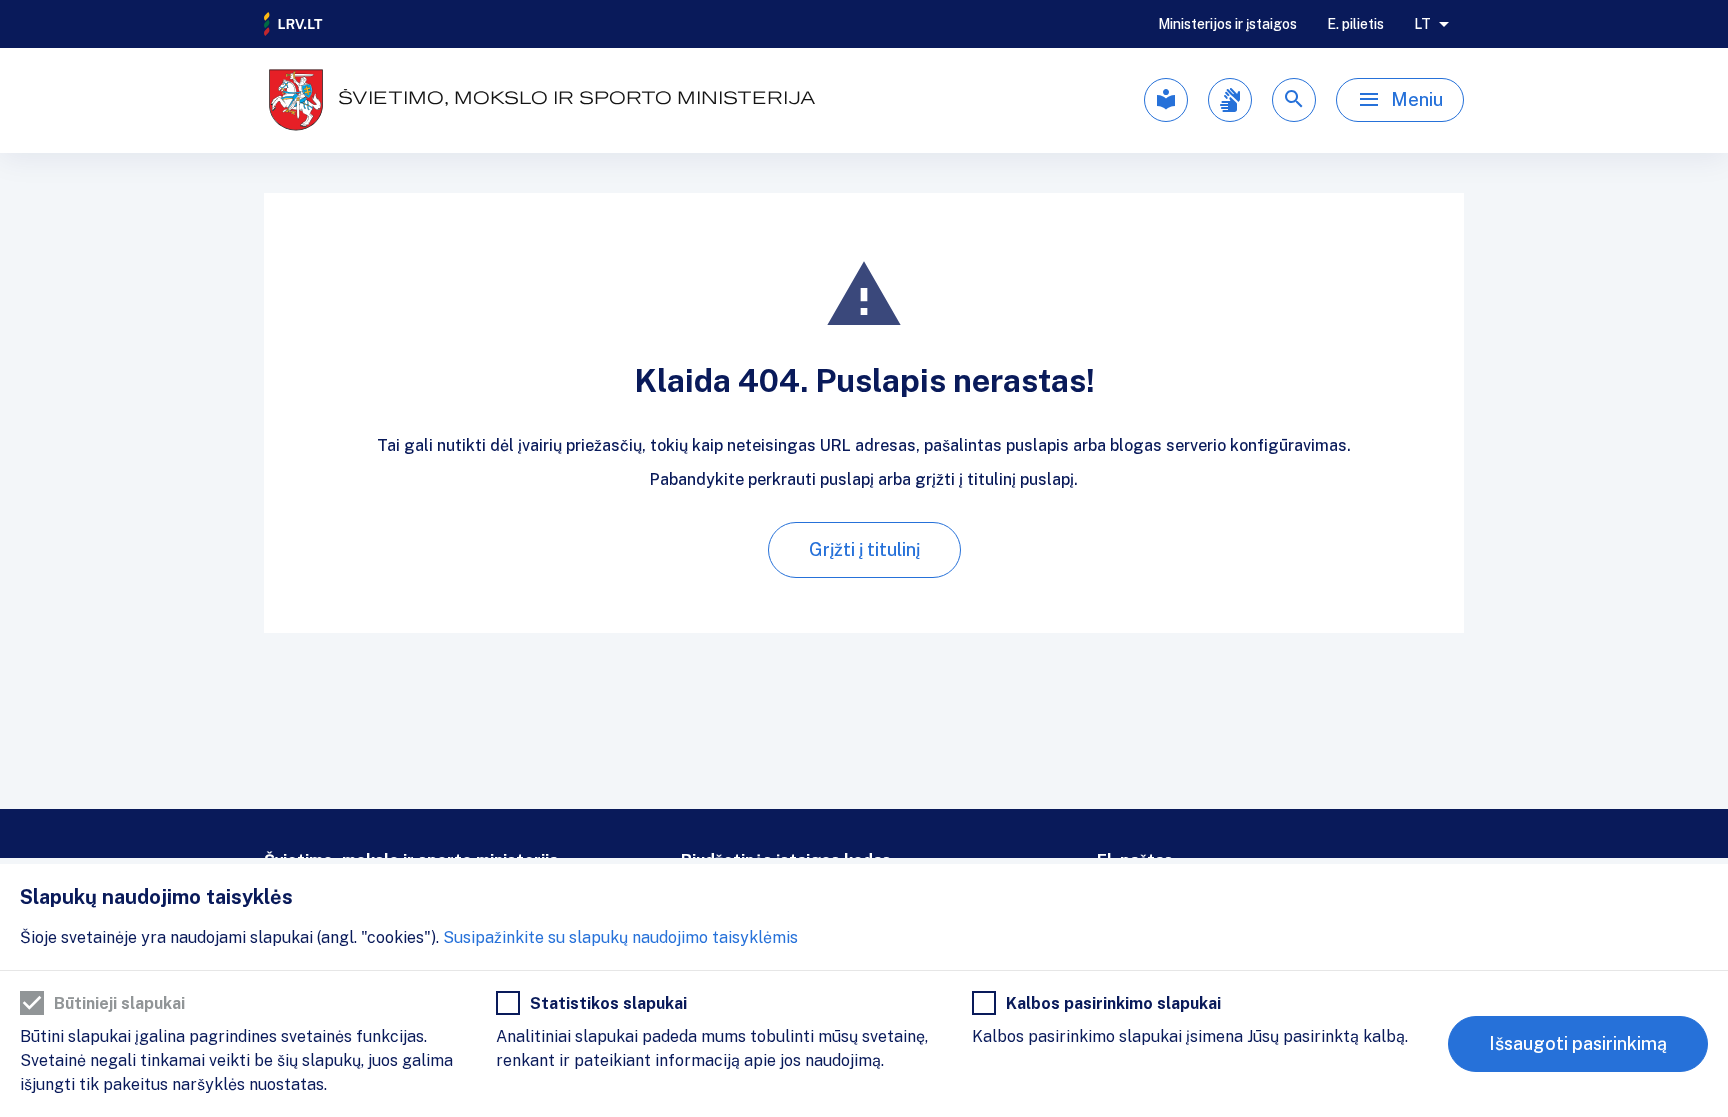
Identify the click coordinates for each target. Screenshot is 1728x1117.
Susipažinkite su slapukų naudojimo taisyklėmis (620, 937)
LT (1422, 24)
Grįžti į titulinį (864, 549)
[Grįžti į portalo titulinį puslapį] (294, 24)
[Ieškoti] (1294, 100)
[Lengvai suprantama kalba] (1166, 100)
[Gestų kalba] (1230, 100)
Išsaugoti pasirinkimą (1578, 1043)
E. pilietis (1355, 24)
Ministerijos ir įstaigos (1227, 24)
